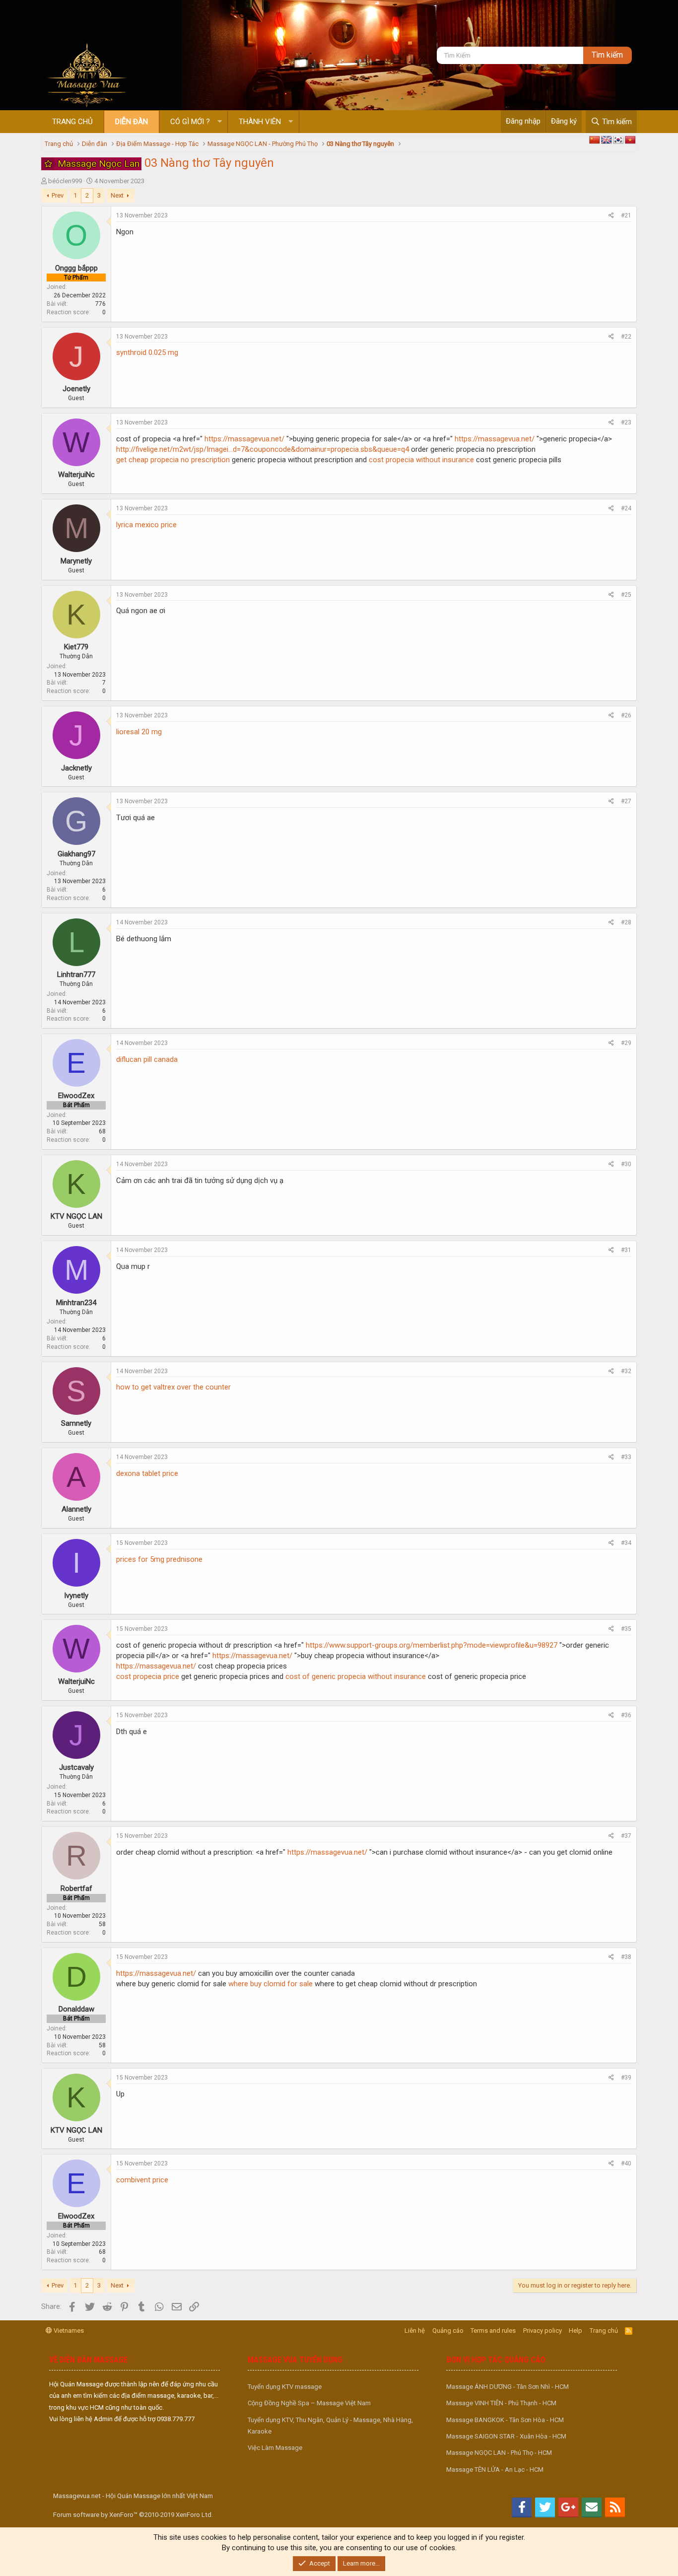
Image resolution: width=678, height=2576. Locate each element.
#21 (626, 215)
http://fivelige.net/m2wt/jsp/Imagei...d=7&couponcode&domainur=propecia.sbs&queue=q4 (263, 449)
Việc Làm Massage (275, 2448)
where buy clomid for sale (271, 1984)
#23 (626, 422)
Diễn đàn (132, 122)
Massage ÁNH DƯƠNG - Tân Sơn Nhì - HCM (508, 2387)
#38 (626, 1957)
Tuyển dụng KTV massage (285, 2387)
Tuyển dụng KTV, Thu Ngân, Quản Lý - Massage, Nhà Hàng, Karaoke (330, 2426)
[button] (220, 122)
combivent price (142, 2180)
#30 (626, 1164)
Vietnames (68, 2331)
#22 (626, 337)
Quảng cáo (448, 2331)
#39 (626, 2078)
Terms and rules (493, 2331)
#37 (626, 1836)
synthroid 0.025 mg (147, 352)
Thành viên (260, 122)
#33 (626, 1457)
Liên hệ (415, 2331)
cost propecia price (148, 1676)
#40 (626, 2163)
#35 (626, 1629)
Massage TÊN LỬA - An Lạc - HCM (495, 2470)
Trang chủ (72, 122)
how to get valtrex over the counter (173, 1387)
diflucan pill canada (147, 1059)
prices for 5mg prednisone (159, 1559)
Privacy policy (542, 2331)
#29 (626, 1043)
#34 (626, 1543)
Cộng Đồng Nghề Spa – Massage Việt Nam (309, 2403)
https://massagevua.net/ (244, 439)
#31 (626, 1250)
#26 (626, 715)
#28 (626, 922)
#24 (626, 508)
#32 (626, 1371)
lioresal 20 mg (139, 732)
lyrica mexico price (146, 525)
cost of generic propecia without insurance (356, 1676)
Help (576, 2331)
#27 (626, 801)
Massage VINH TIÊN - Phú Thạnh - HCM (501, 2403)
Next (117, 195)
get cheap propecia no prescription (173, 460)
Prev (58, 195)
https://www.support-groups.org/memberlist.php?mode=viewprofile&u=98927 (432, 1645)
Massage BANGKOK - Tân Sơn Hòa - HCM (505, 2420)
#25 (626, 595)
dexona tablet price (147, 1473)
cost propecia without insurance (421, 460)
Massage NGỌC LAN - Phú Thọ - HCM (499, 2453)
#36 (626, 1715)
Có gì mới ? (190, 122)
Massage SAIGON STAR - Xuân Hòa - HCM (506, 2436)
